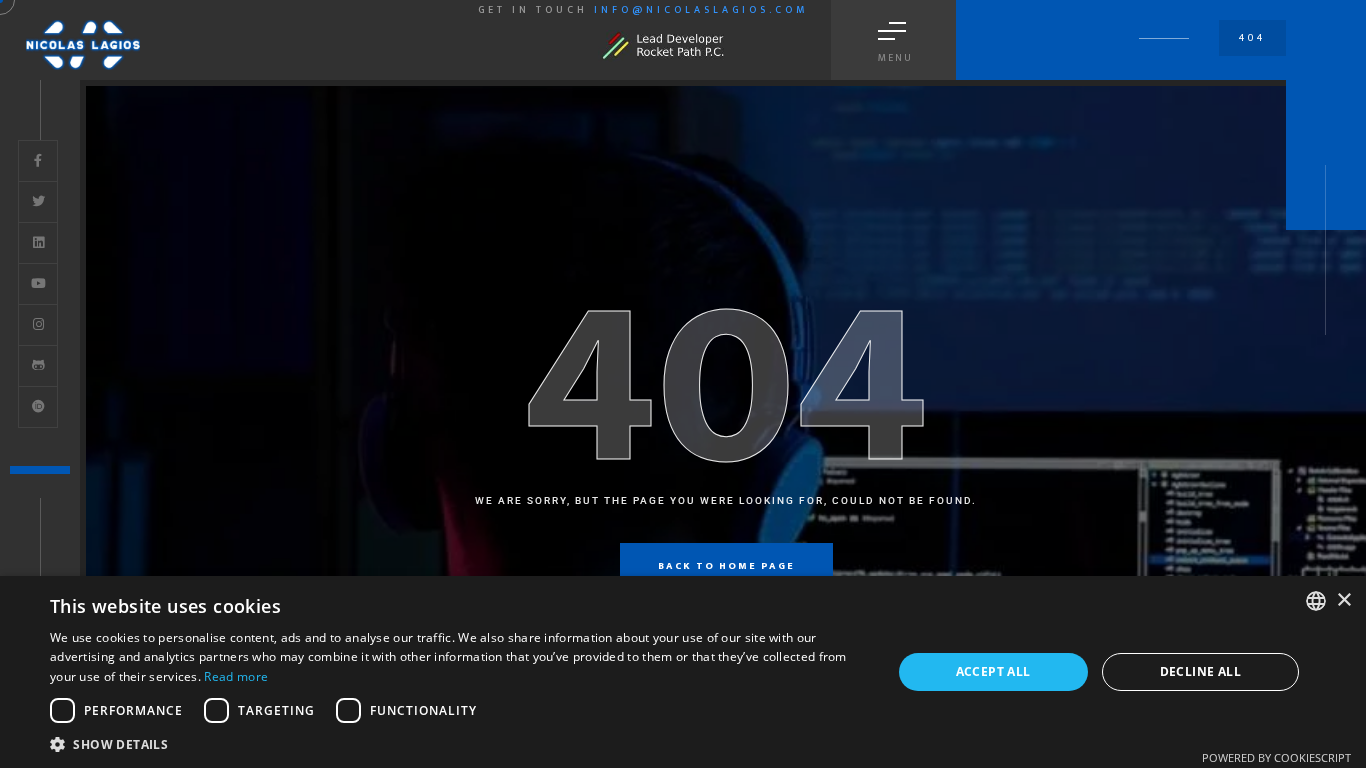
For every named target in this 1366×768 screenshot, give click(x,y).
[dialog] (683, 672)
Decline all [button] (1200, 671)
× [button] (1343, 600)
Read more (236, 676)
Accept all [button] (993, 671)
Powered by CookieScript (1276, 757)
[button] (458, 743)
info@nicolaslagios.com (701, 10)
